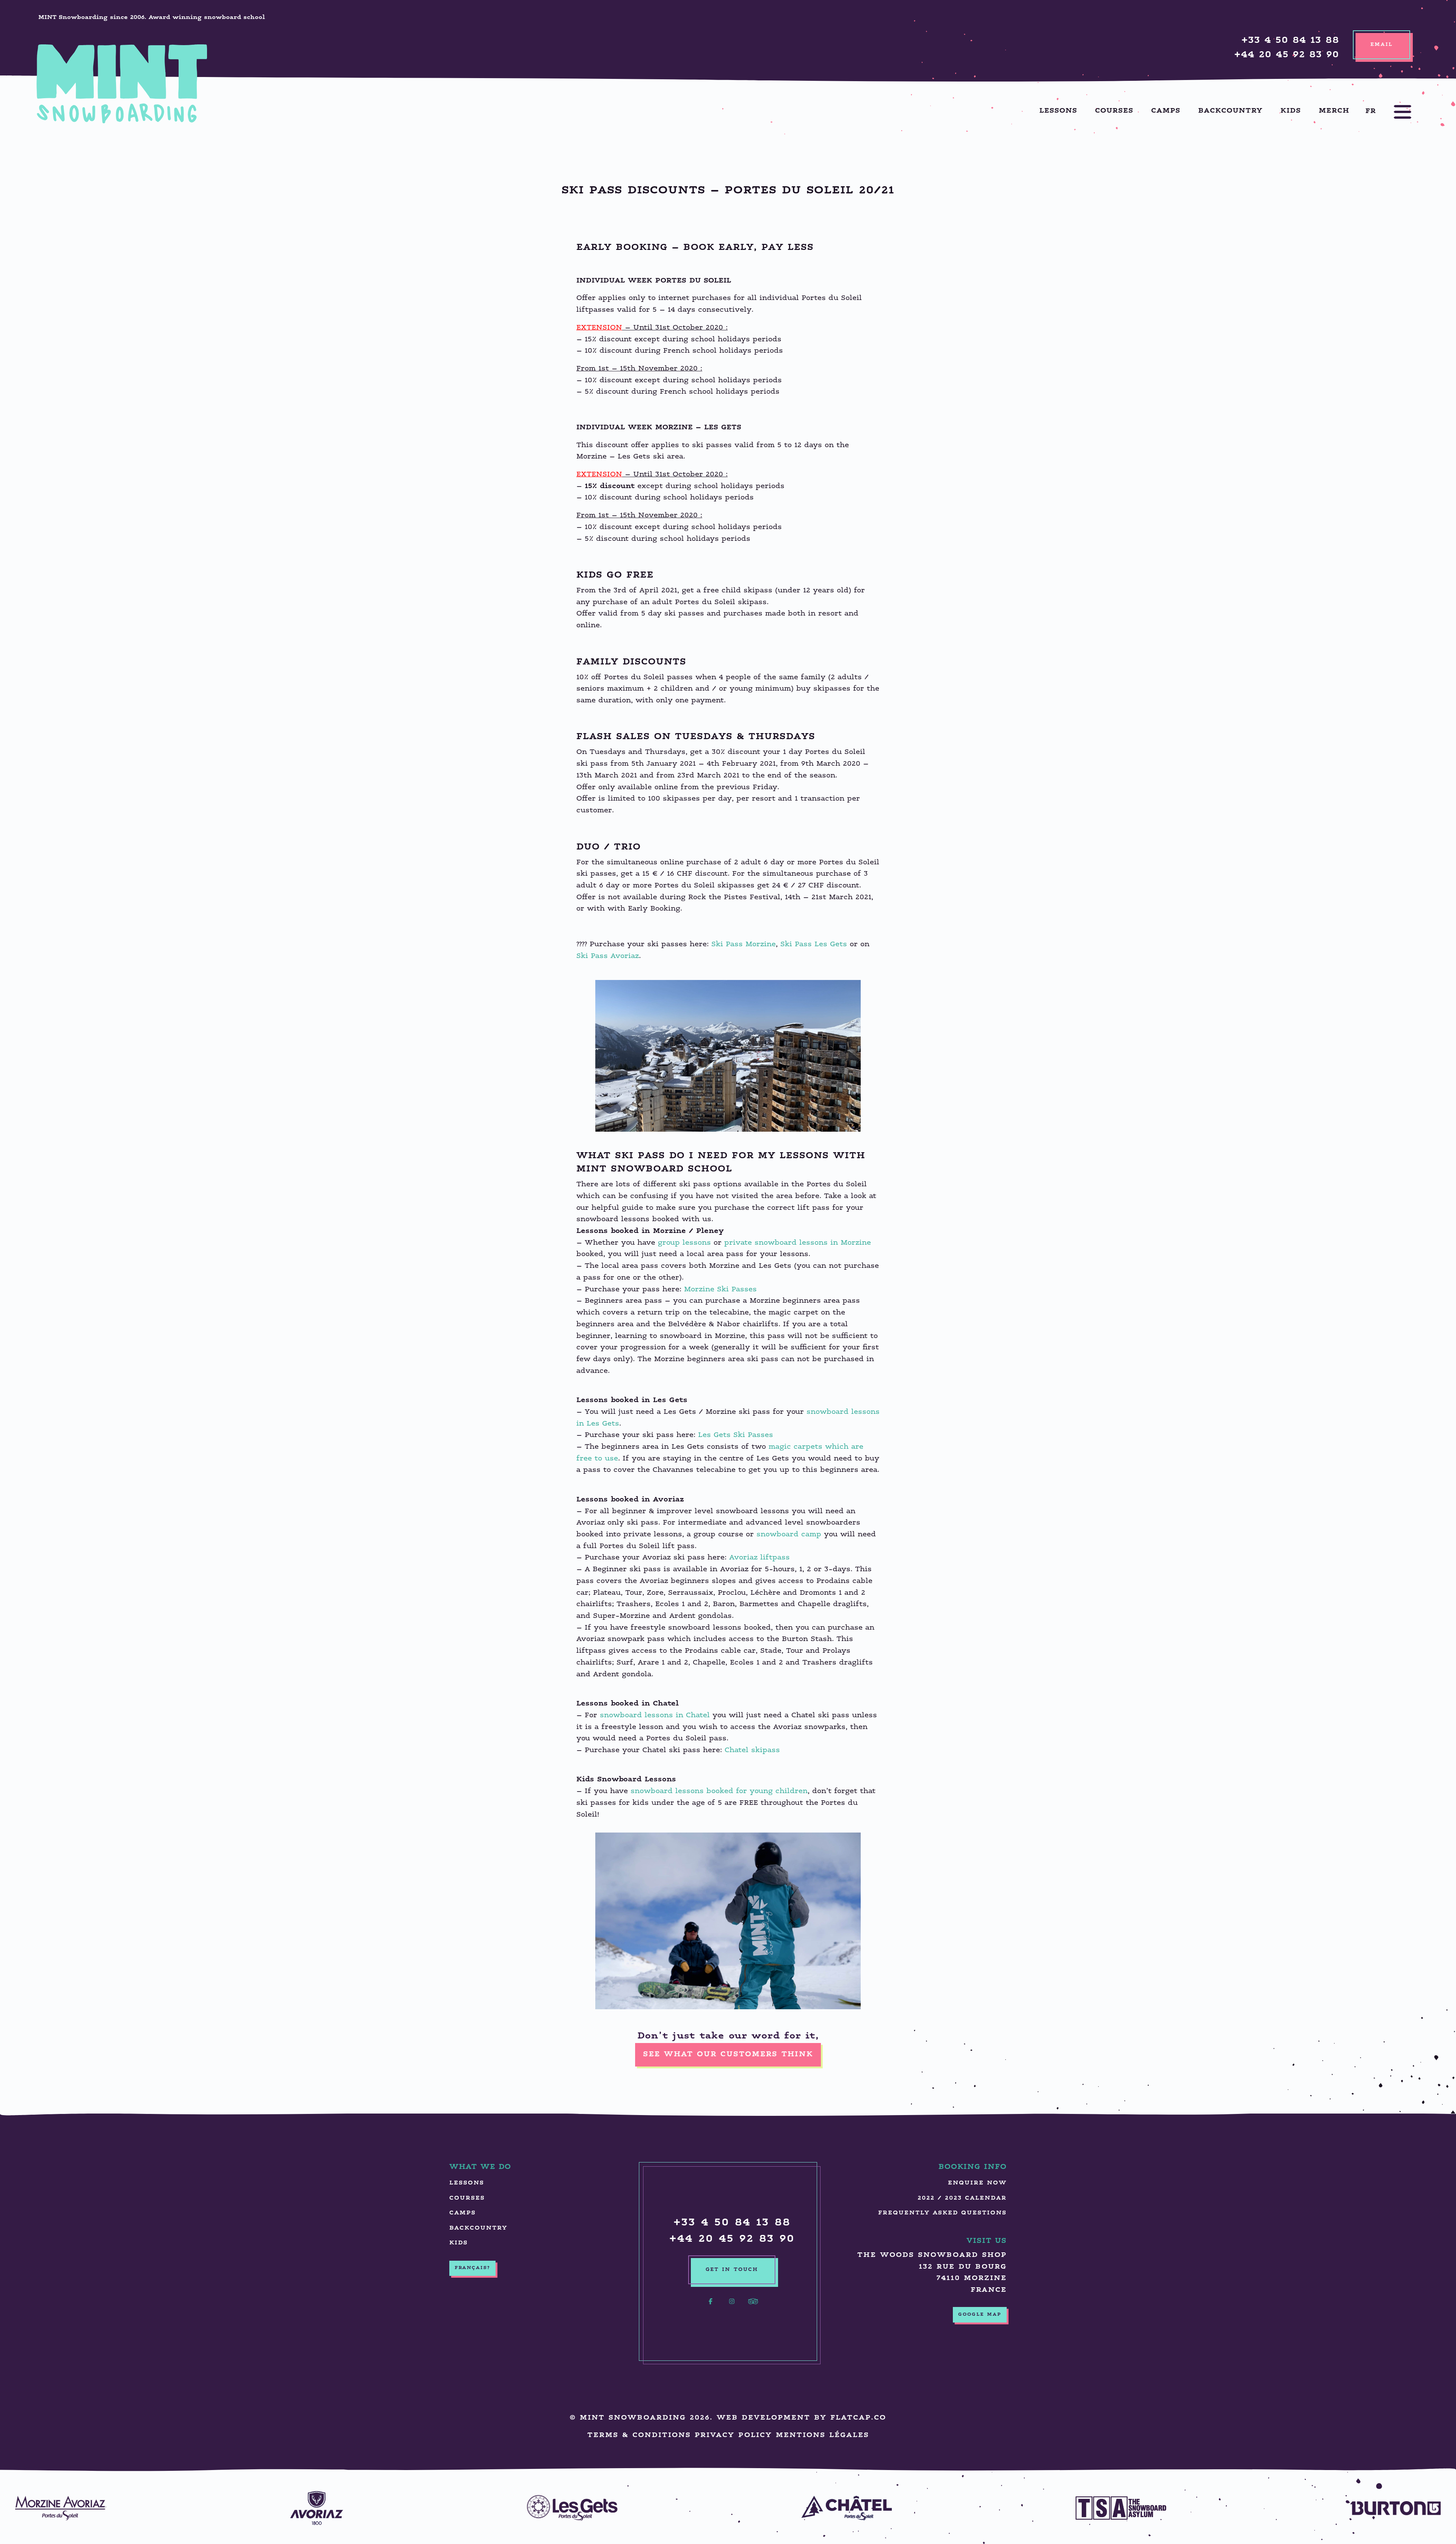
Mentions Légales (822, 2435)
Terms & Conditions (639, 2435)
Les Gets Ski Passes (736, 1435)
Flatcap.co (858, 2418)
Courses (1114, 111)
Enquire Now (977, 2183)
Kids (1291, 111)
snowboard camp (789, 1535)
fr (1371, 111)
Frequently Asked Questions (942, 2213)
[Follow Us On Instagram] (732, 2306)
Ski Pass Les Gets (814, 945)
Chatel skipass (752, 1750)
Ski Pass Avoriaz (608, 956)
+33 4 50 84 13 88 (1290, 41)
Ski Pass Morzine (744, 945)
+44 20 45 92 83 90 (1287, 55)
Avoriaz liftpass (759, 1558)
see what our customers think (728, 2055)
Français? (472, 2268)
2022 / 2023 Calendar (962, 2198)
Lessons (1058, 111)
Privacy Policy (733, 2435)
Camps (1166, 111)
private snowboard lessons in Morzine (798, 1243)
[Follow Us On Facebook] (711, 2306)
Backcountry (1230, 111)
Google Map (980, 2315)
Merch (1334, 111)
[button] (1395, 112)
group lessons (684, 1243)
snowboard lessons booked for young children (719, 1791)
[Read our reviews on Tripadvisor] (753, 2306)
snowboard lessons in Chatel (655, 1716)
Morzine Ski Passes (720, 1290)
